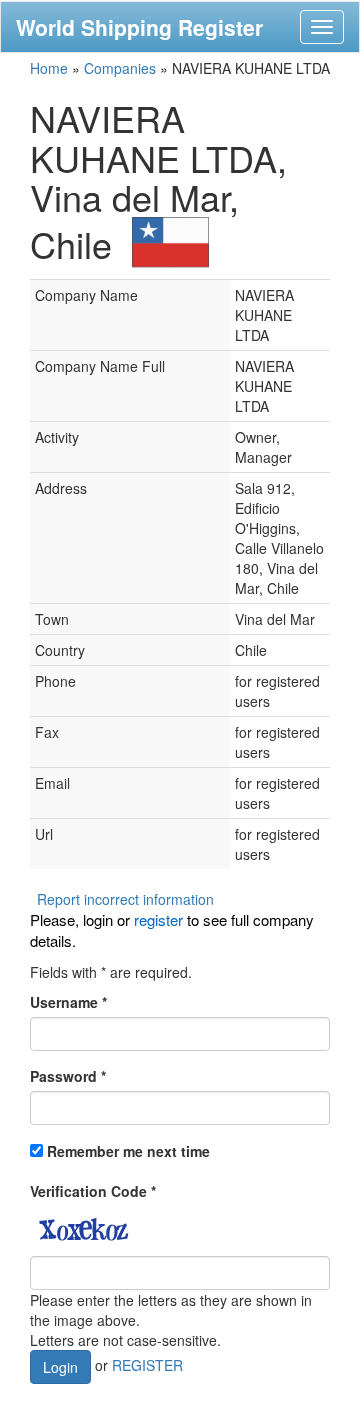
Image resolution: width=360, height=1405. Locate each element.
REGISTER (147, 1364)
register (158, 919)
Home (49, 68)
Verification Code (93, 1191)
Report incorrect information (125, 899)
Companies (120, 68)
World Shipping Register (139, 27)
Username (68, 1002)
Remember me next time (128, 1151)
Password (68, 1076)
